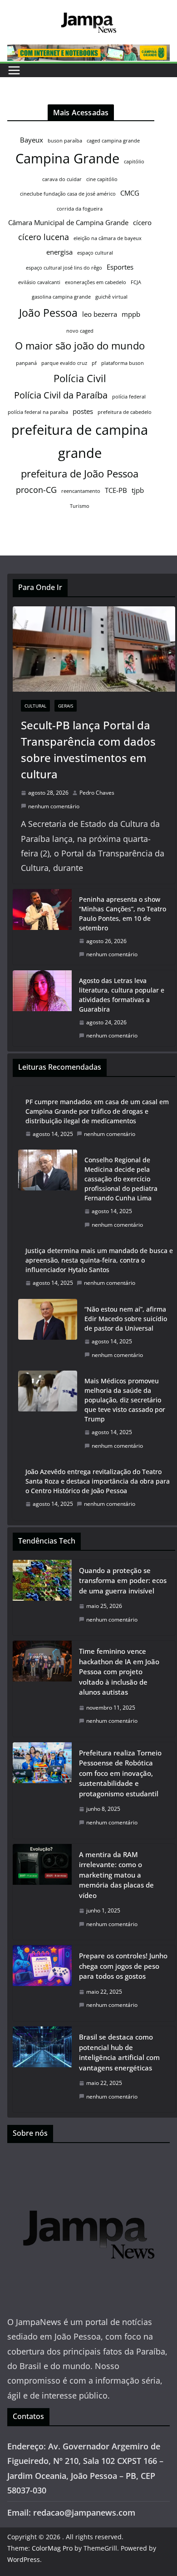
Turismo (80, 506)
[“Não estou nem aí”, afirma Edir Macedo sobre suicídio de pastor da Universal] (48, 1332)
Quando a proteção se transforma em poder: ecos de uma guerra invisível (123, 1581)
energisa (59, 252)
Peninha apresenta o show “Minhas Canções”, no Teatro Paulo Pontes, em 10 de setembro (123, 914)
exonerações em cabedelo (96, 282)
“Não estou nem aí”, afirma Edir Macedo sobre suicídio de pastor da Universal (126, 1319)
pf (94, 363)
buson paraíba (65, 141)
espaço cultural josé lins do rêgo (64, 268)
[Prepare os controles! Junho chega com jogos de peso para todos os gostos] (42, 1983)
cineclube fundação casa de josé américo (68, 194)
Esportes (120, 267)
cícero (142, 222)
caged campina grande (113, 141)
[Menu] (14, 70)
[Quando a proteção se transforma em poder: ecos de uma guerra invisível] (42, 1598)
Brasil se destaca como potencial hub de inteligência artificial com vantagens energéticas (119, 2052)
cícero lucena (44, 237)
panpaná (26, 363)
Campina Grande (67, 158)
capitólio (134, 162)
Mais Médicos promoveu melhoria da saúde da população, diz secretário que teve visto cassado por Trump (125, 1400)
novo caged (80, 331)
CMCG (130, 193)
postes (83, 411)
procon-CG (36, 490)
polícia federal (129, 397)
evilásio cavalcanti (39, 282)
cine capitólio (102, 179)
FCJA (136, 282)
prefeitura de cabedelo (125, 412)
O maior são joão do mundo (80, 346)
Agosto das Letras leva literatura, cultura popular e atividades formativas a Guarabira (122, 995)
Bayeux (32, 140)
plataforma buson (123, 363)
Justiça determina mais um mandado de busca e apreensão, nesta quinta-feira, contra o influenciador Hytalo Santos (99, 1260)
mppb (131, 314)
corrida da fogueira (80, 209)
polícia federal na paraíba (38, 412)
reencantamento (81, 491)
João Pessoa (48, 313)
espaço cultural (95, 253)
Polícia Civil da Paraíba (61, 395)
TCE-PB (116, 490)
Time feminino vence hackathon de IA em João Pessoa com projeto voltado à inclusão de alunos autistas (119, 1671)
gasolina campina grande (61, 297)
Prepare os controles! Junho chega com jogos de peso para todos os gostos (123, 1966)
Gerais (66, 706)
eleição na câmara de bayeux (108, 238)
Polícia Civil (80, 378)
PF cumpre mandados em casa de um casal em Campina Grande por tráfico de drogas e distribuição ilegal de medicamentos (97, 1111)
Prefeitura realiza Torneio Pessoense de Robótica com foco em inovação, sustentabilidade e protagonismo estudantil (120, 1773)
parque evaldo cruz (64, 363)
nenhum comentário (54, 806)
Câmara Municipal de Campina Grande (68, 222)
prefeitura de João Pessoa (80, 474)
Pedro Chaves (97, 793)
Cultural (35, 706)
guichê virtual (111, 297)
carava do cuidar (62, 179)
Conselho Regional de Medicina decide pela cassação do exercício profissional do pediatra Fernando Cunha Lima (121, 1179)
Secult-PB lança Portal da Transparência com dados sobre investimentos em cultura (88, 750)
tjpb (138, 490)
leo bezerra (100, 314)
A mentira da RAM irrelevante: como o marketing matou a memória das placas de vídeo (116, 1875)
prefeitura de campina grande (80, 441)
